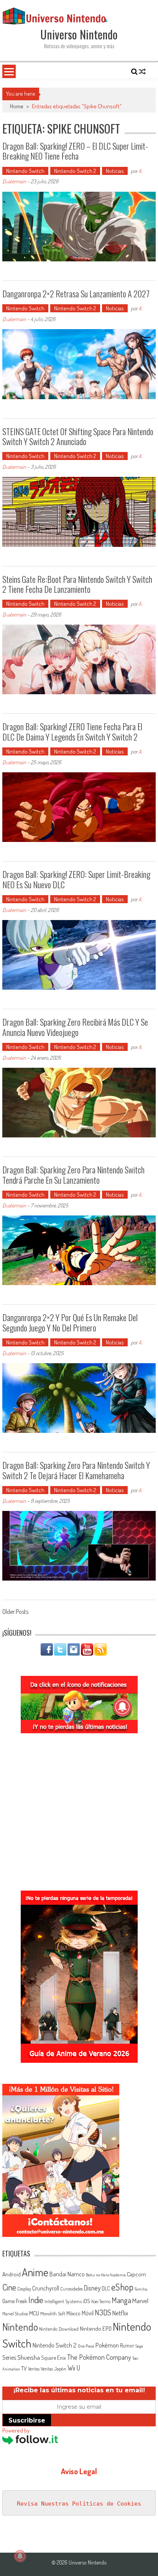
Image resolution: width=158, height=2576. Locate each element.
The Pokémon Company (99, 2357)
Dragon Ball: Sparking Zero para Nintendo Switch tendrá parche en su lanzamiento (73, 1175)
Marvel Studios (15, 2314)
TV (24, 2368)
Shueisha (29, 2357)
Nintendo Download (59, 2329)
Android (12, 2274)
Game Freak (15, 2301)
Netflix (120, 2313)
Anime (35, 2272)
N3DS (103, 2312)
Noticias (115, 171)
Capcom (137, 2274)
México (73, 2313)
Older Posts (15, 1612)
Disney (92, 2288)
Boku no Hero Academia (106, 2275)
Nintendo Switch (25, 171)
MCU (34, 2313)
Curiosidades (72, 2289)
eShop (122, 2287)
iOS (86, 2301)
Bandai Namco (67, 2274)
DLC (106, 2288)
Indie (36, 2300)
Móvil (88, 2313)
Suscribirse (27, 2420)
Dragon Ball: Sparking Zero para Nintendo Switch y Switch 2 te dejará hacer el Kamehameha (76, 1470)
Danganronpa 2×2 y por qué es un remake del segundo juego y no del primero (70, 1322)
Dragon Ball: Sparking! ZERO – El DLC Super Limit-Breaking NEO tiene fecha (75, 151)
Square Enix (53, 2358)
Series (9, 2357)
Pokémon (107, 2345)
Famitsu (141, 2289)
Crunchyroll (46, 2288)
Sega (139, 2346)
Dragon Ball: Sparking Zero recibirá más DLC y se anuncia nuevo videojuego (75, 1027)
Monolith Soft (53, 2313)
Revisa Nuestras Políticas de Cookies (79, 2504)
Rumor (127, 2345)
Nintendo (20, 2327)
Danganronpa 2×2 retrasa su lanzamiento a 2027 (76, 294)
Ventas (34, 2369)
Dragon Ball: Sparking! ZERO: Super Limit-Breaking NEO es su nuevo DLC (76, 879)
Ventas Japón (53, 2369)
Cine (9, 2287)
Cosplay (24, 2289)
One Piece (86, 2346)
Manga (121, 2300)
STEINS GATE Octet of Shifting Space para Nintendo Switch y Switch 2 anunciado (78, 436)
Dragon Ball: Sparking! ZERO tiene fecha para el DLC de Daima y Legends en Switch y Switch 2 (72, 731)
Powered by (16, 2430)
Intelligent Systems (63, 2301)
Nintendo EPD (96, 2328)
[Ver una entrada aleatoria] (142, 72)
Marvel (140, 2300)
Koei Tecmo (101, 2301)
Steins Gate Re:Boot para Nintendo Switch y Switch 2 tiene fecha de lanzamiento (77, 584)
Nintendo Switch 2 (75, 171)
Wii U (74, 2368)
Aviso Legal (79, 2471)
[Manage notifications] (20, 2556)
